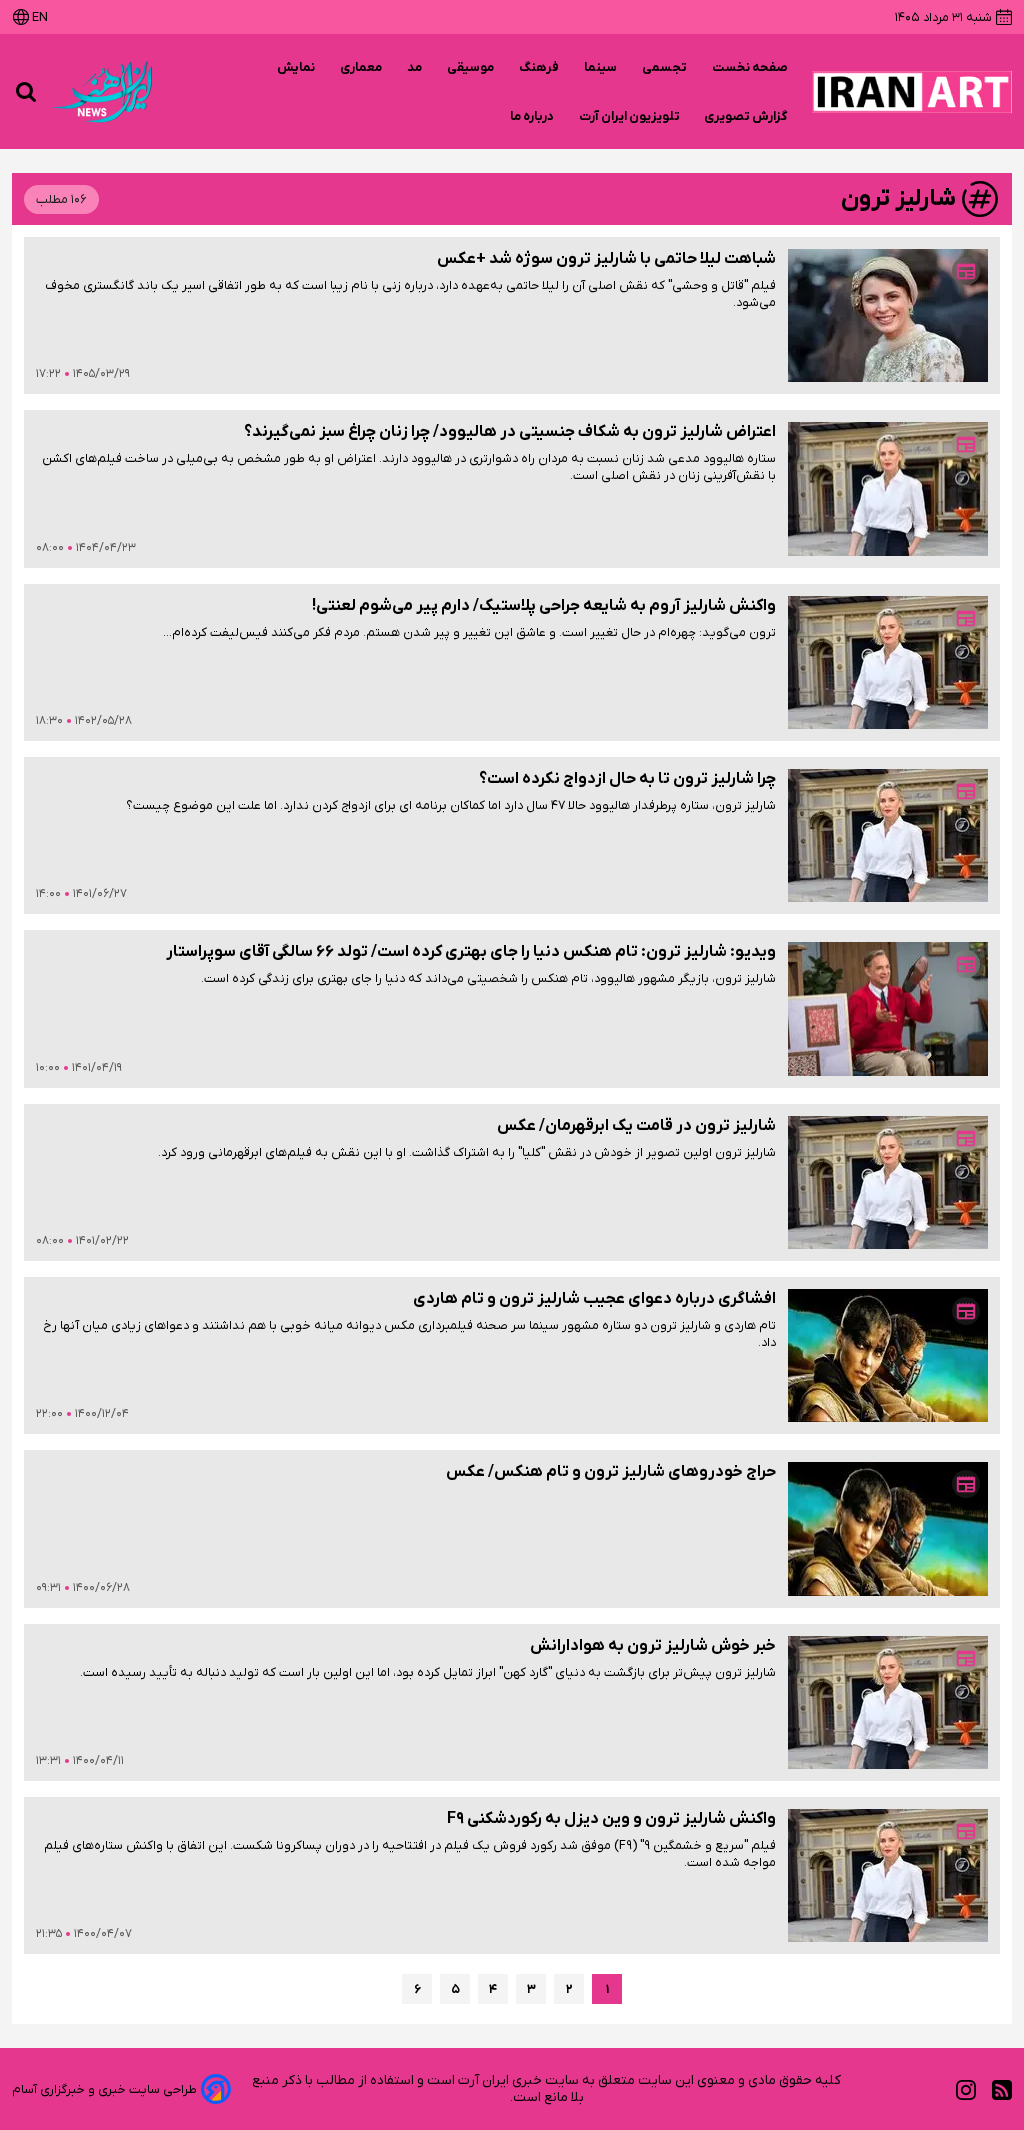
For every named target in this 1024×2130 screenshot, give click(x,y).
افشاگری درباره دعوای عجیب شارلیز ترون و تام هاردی (594, 1299)
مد (415, 67)
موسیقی (471, 67)
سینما (601, 67)
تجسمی (665, 67)
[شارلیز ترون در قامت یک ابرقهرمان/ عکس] (888, 1182)
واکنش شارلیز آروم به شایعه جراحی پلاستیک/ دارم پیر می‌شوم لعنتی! (544, 606)
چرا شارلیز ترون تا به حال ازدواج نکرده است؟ (627, 779)
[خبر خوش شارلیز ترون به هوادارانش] (888, 1702)
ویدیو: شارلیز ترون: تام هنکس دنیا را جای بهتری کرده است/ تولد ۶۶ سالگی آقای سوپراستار (471, 952)
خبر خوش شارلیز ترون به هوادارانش (653, 1646)
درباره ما (532, 116)
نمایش (296, 67)
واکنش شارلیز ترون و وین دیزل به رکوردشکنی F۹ (611, 1819)
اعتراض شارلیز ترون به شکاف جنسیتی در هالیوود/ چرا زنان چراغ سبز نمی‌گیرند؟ (510, 432)
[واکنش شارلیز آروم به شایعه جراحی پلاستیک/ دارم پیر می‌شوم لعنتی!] (888, 662)
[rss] (1002, 2089)
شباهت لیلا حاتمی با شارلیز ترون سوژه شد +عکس (606, 259)
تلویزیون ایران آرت (629, 116)
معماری (361, 67)
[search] (26, 92)
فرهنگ (539, 67)
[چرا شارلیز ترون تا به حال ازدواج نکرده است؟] (888, 835)
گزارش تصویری (746, 116)
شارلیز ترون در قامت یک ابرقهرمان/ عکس (636, 1126)
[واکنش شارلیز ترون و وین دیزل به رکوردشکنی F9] (888, 1875)
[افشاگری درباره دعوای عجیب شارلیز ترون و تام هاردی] (888, 1355)
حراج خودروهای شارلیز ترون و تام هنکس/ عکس (611, 1472)
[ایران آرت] (912, 92)
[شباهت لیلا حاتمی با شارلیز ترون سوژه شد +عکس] (888, 315)
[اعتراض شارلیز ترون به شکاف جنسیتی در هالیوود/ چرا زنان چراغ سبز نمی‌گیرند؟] (888, 488)
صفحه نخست (750, 67)
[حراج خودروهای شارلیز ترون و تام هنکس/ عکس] (888, 1528)
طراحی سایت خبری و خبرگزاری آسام (104, 2089)
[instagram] (966, 2089)
